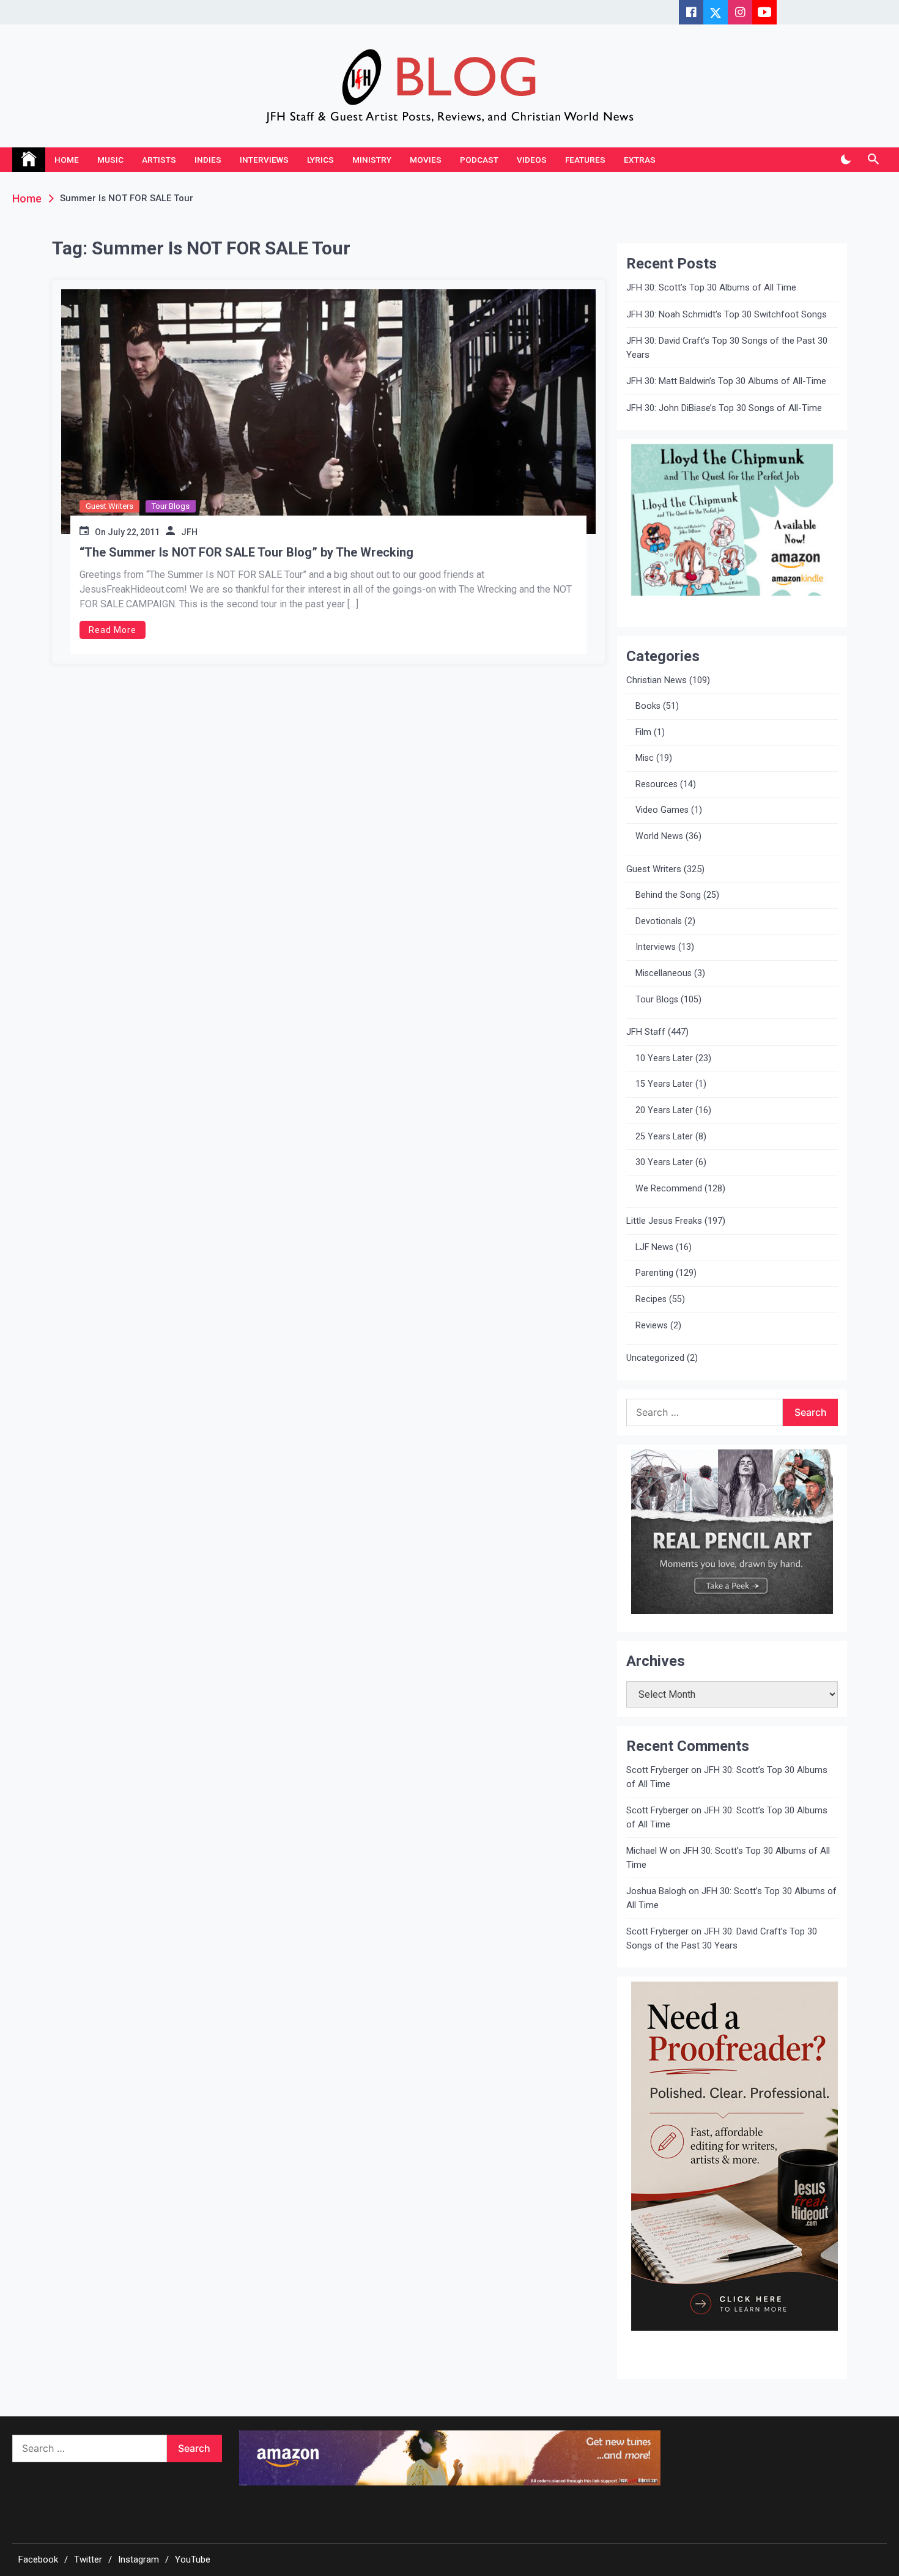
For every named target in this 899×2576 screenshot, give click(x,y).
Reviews (652, 1326)
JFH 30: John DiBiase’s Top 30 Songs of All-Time (724, 408)
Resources (657, 784)
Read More (113, 630)
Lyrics (320, 160)
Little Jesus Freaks (664, 1221)
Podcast (479, 160)
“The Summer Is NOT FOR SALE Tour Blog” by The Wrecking (246, 552)
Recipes (651, 1299)
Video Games (662, 810)
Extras (640, 160)
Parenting (654, 1273)
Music (110, 160)
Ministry (372, 160)
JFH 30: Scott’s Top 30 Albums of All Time (711, 287)
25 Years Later (664, 1137)
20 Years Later (664, 1110)
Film (643, 732)
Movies (426, 160)
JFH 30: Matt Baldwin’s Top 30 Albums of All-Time (726, 381)
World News (659, 836)
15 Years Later (664, 1084)
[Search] (873, 160)
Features (585, 160)
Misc (645, 758)
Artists (159, 160)
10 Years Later (664, 1058)
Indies (208, 160)
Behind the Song (668, 895)
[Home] (29, 160)
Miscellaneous (664, 973)
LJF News (654, 1247)
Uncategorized (655, 1358)
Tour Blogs (171, 506)
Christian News (657, 680)
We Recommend (669, 1189)
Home (67, 160)
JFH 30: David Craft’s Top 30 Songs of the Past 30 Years (727, 348)
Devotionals (659, 921)
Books (648, 706)
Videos (532, 160)
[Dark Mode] (845, 160)
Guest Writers (109, 506)
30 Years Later (664, 1162)
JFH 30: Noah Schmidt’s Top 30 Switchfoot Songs (727, 314)
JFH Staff (646, 1032)
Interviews (264, 160)
